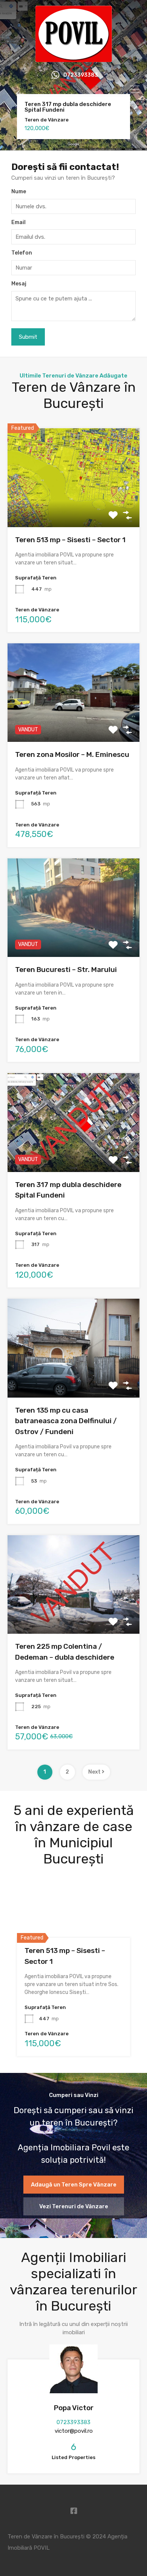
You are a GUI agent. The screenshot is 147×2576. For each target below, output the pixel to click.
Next (95, 1772)
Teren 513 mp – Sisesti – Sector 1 (70, 540)
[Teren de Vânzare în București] (74, 59)
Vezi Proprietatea (73, 507)
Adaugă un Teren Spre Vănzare (74, 2185)
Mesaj (19, 284)
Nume (19, 192)
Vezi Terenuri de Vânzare (74, 2206)
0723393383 (81, 75)
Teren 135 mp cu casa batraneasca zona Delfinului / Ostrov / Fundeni (66, 1421)
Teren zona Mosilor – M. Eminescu (72, 754)
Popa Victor (74, 2408)
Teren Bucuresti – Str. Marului (66, 970)
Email (18, 223)
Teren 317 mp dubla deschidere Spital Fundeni (68, 107)
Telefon (22, 253)
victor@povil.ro (74, 2431)
